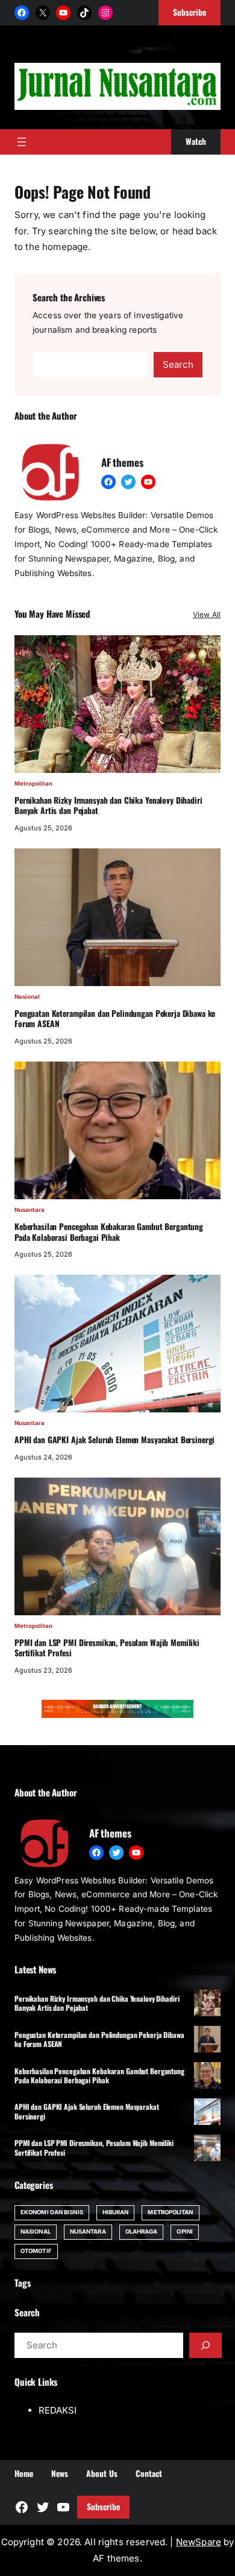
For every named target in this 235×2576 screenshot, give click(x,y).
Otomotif (36, 2251)
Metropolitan (33, 783)
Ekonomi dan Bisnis (52, 2212)
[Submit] (205, 2345)
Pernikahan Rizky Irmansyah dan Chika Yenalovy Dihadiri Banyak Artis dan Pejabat (108, 806)
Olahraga (142, 2232)
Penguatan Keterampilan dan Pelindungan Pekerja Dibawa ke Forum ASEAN (115, 1019)
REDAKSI (58, 2410)
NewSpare (199, 2542)
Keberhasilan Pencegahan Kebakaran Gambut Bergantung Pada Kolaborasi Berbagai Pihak (109, 1232)
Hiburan (116, 2212)
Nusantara (30, 1210)
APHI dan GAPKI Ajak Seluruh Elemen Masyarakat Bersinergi (114, 1440)
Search (178, 364)
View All (207, 614)
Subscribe (103, 2507)
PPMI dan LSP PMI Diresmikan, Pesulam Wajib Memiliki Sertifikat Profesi (107, 1648)
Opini (184, 2232)
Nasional (27, 997)
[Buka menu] (22, 142)
